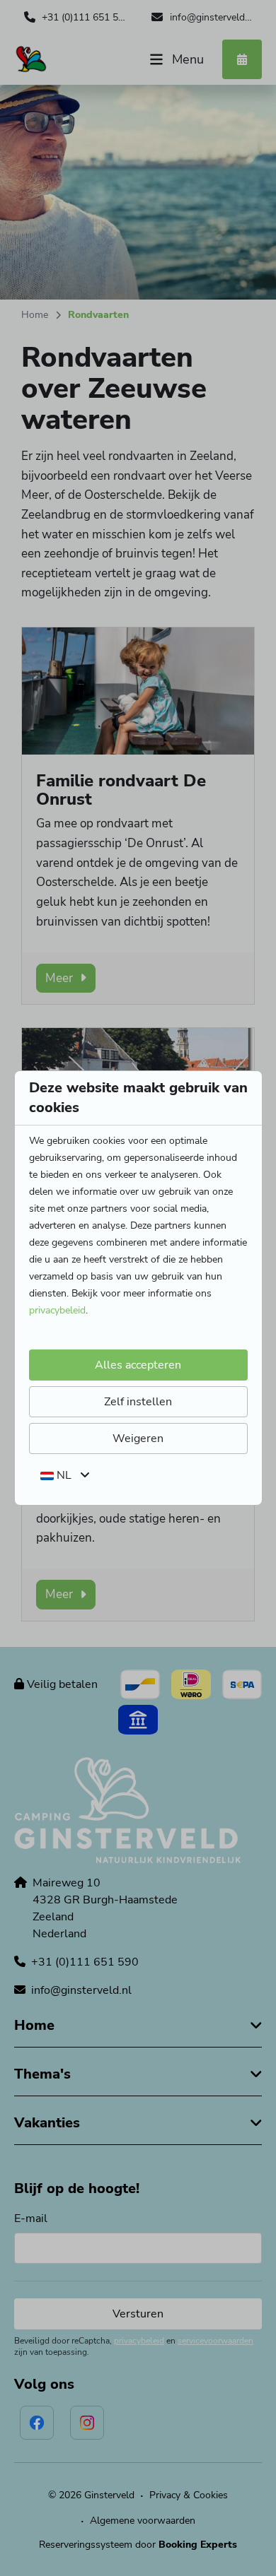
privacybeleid (57, 1310)
